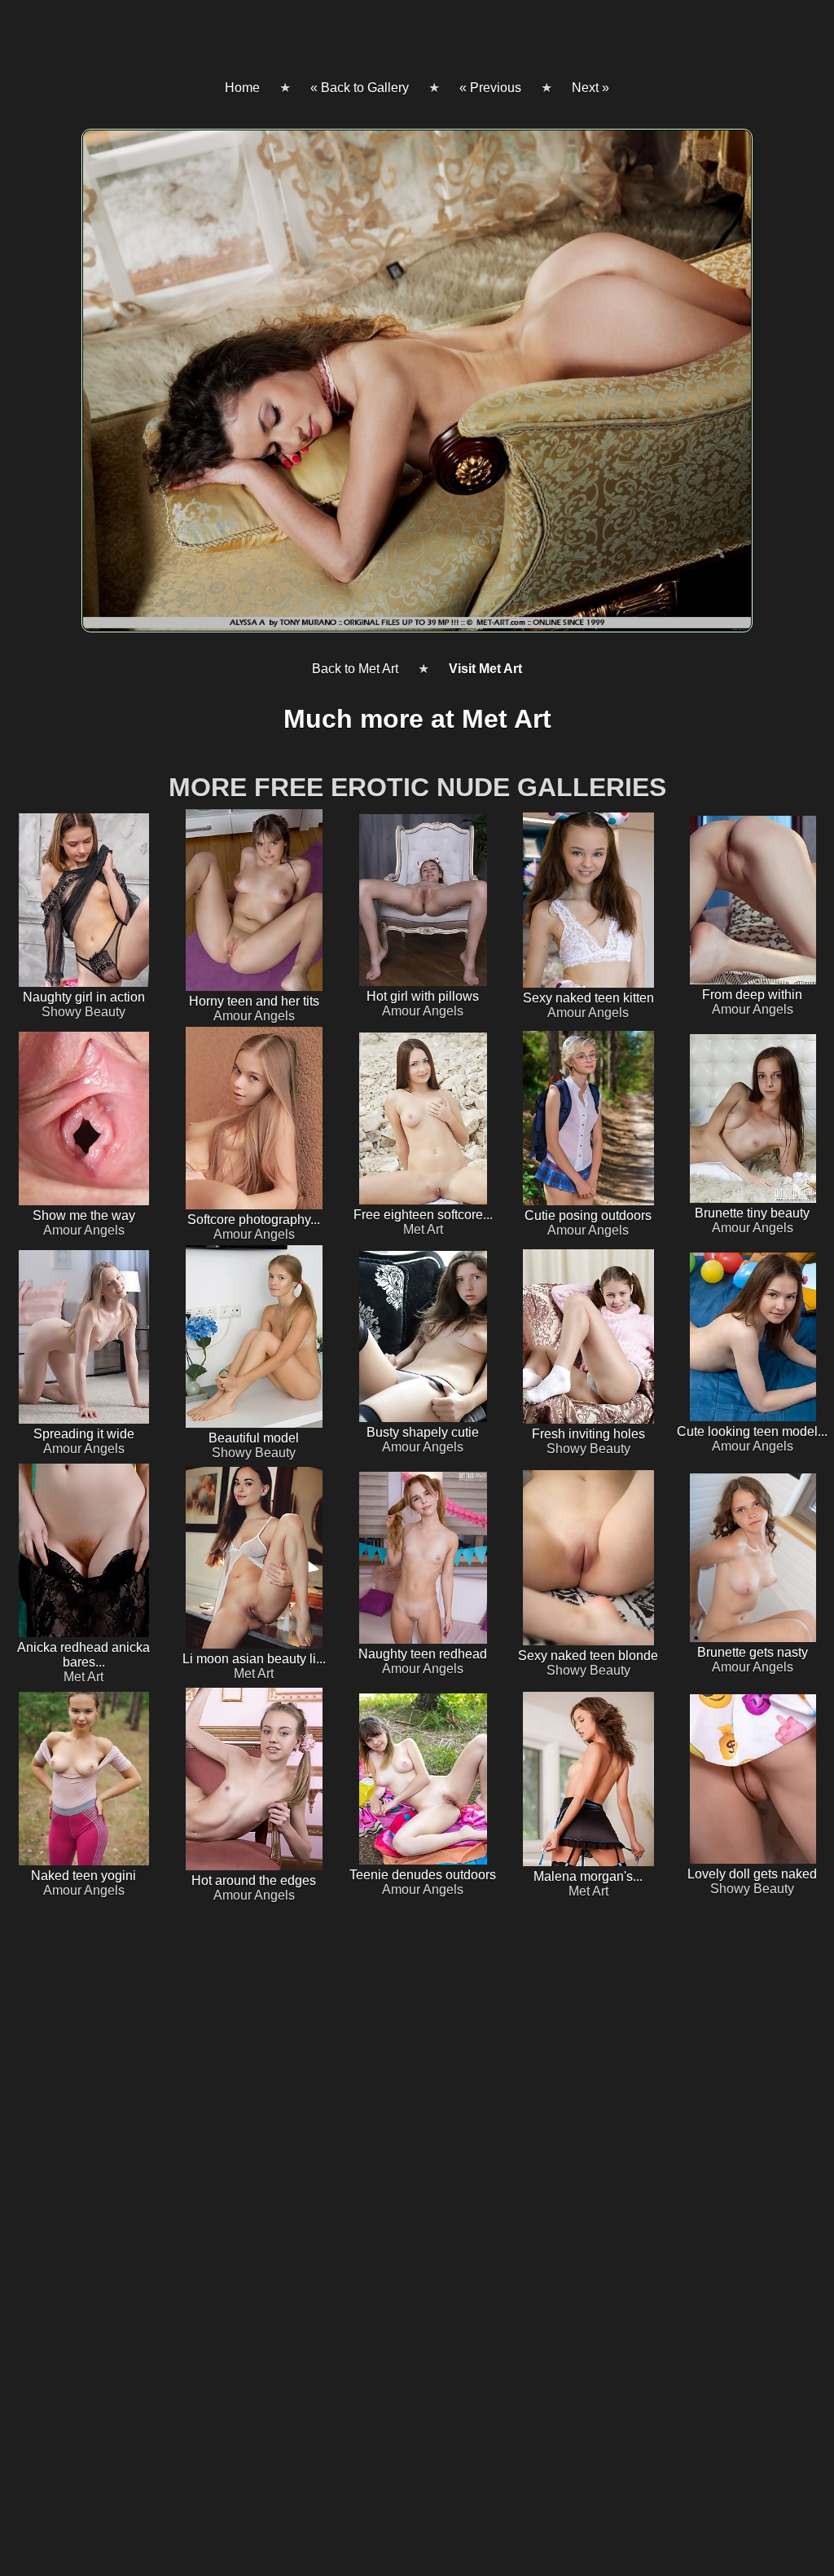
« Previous (490, 88)
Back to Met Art (355, 669)
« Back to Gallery (360, 88)
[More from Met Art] (417, 387)
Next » (590, 88)
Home (242, 88)
